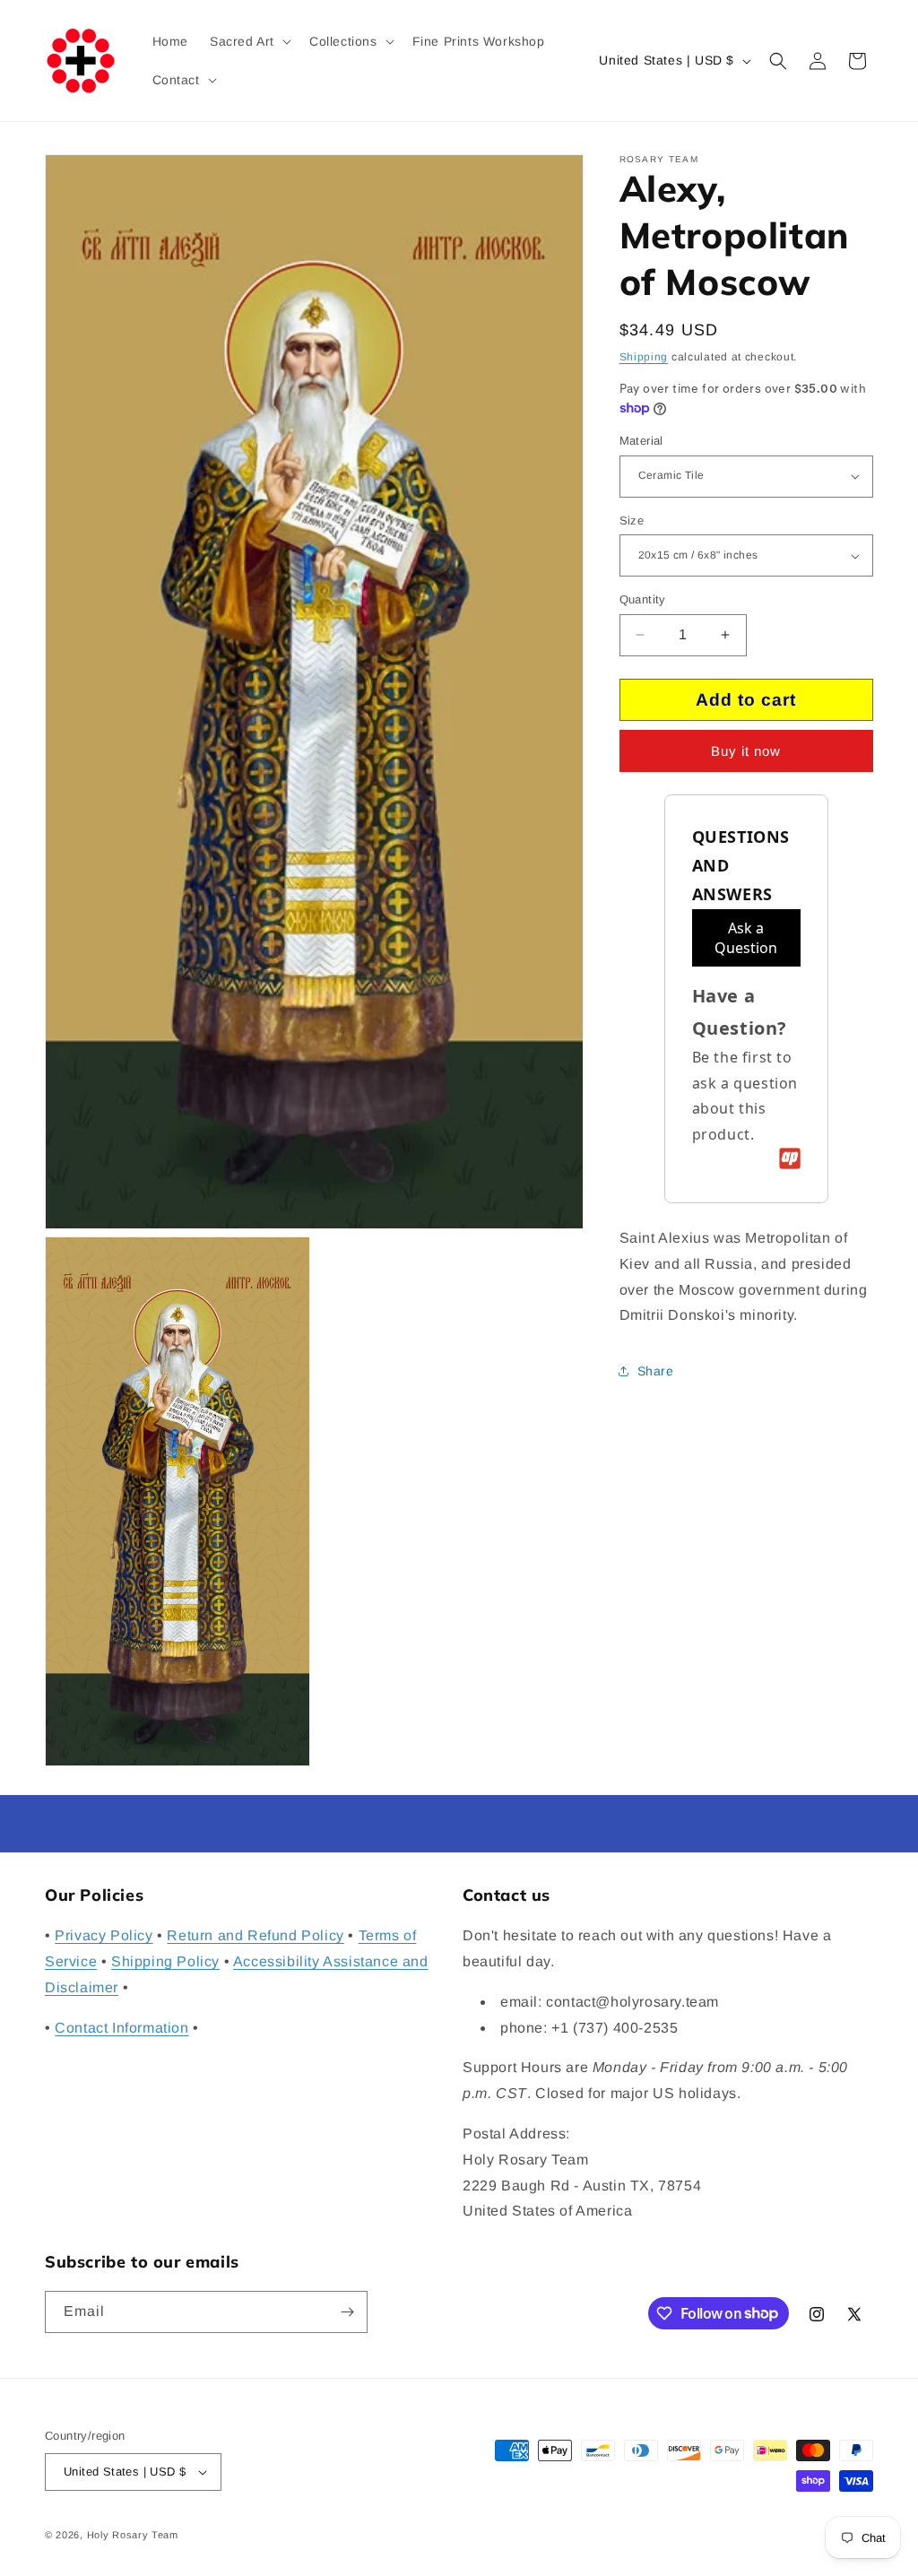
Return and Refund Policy (255, 1935)
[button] (249, 41)
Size (632, 520)
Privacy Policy (104, 1935)
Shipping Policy (165, 1961)
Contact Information (121, 2028)
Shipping (644, 357)
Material (641, 441)
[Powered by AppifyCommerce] (790, 1158)
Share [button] (656, 1371)
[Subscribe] (347, 2312)
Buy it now (746, 751)
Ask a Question (746, 938)
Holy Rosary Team (133, 2535)
